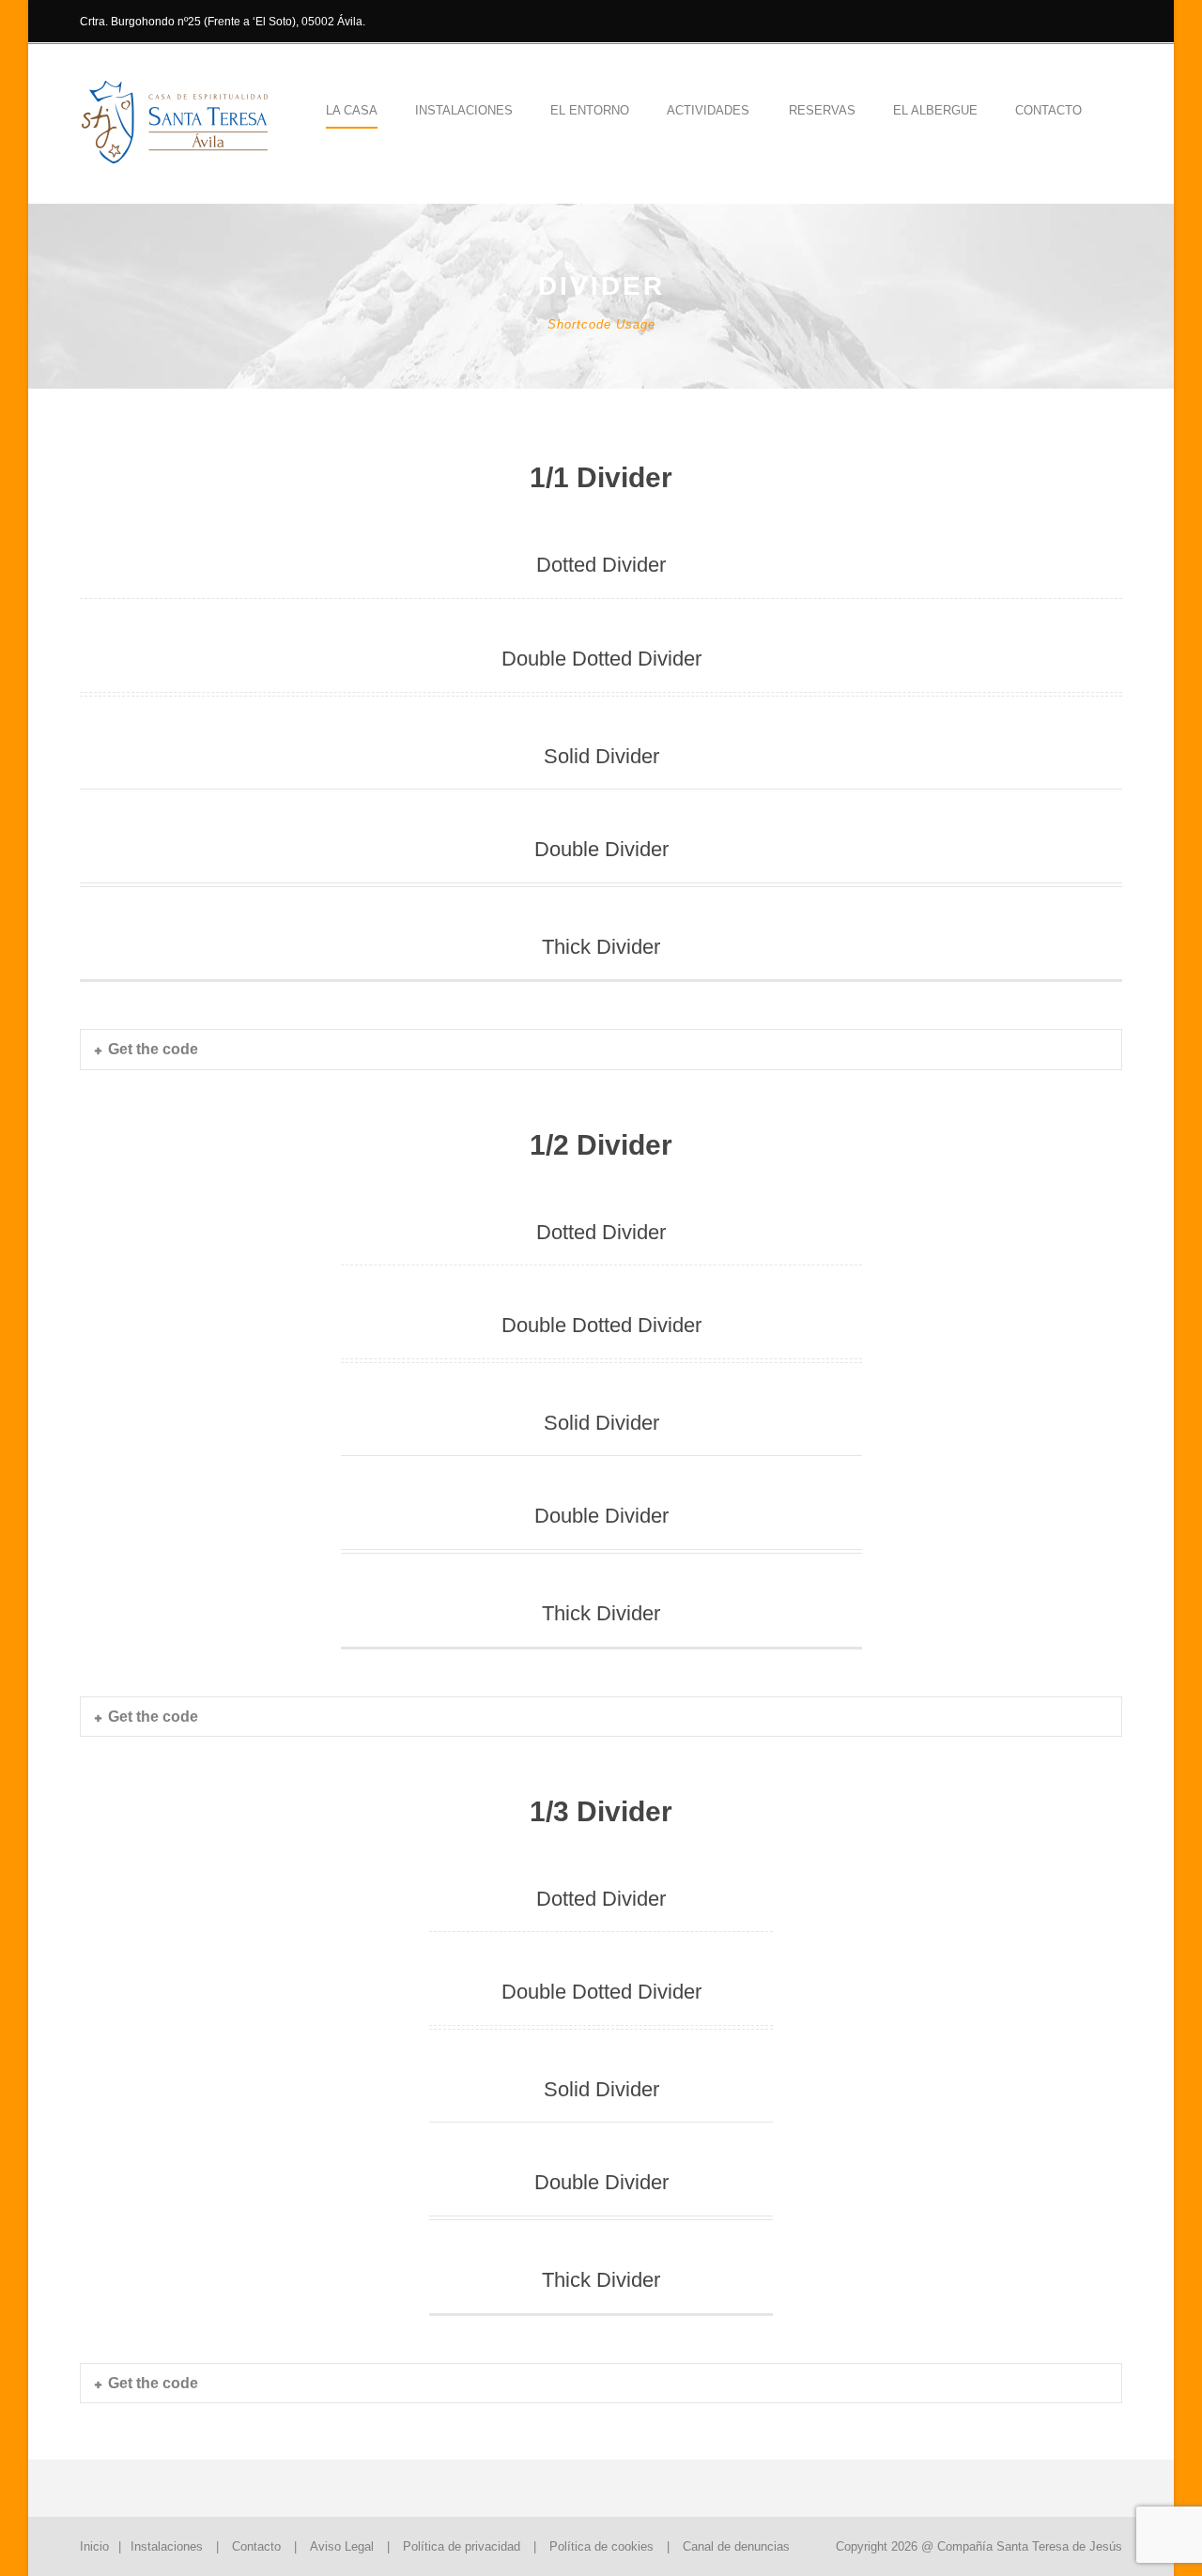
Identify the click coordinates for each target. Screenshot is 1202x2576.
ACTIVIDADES (708, 110)
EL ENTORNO (590, 110)
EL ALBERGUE (935, 110)
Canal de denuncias (736, 2546)
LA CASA (352, 110)
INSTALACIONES (464, 110)
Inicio (94, 2546)
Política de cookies (601, 2546)
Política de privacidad (462, 2546)
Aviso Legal (342, 2546)
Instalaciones (167, 2546)
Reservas (822, 110)
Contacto (1048, 110)
